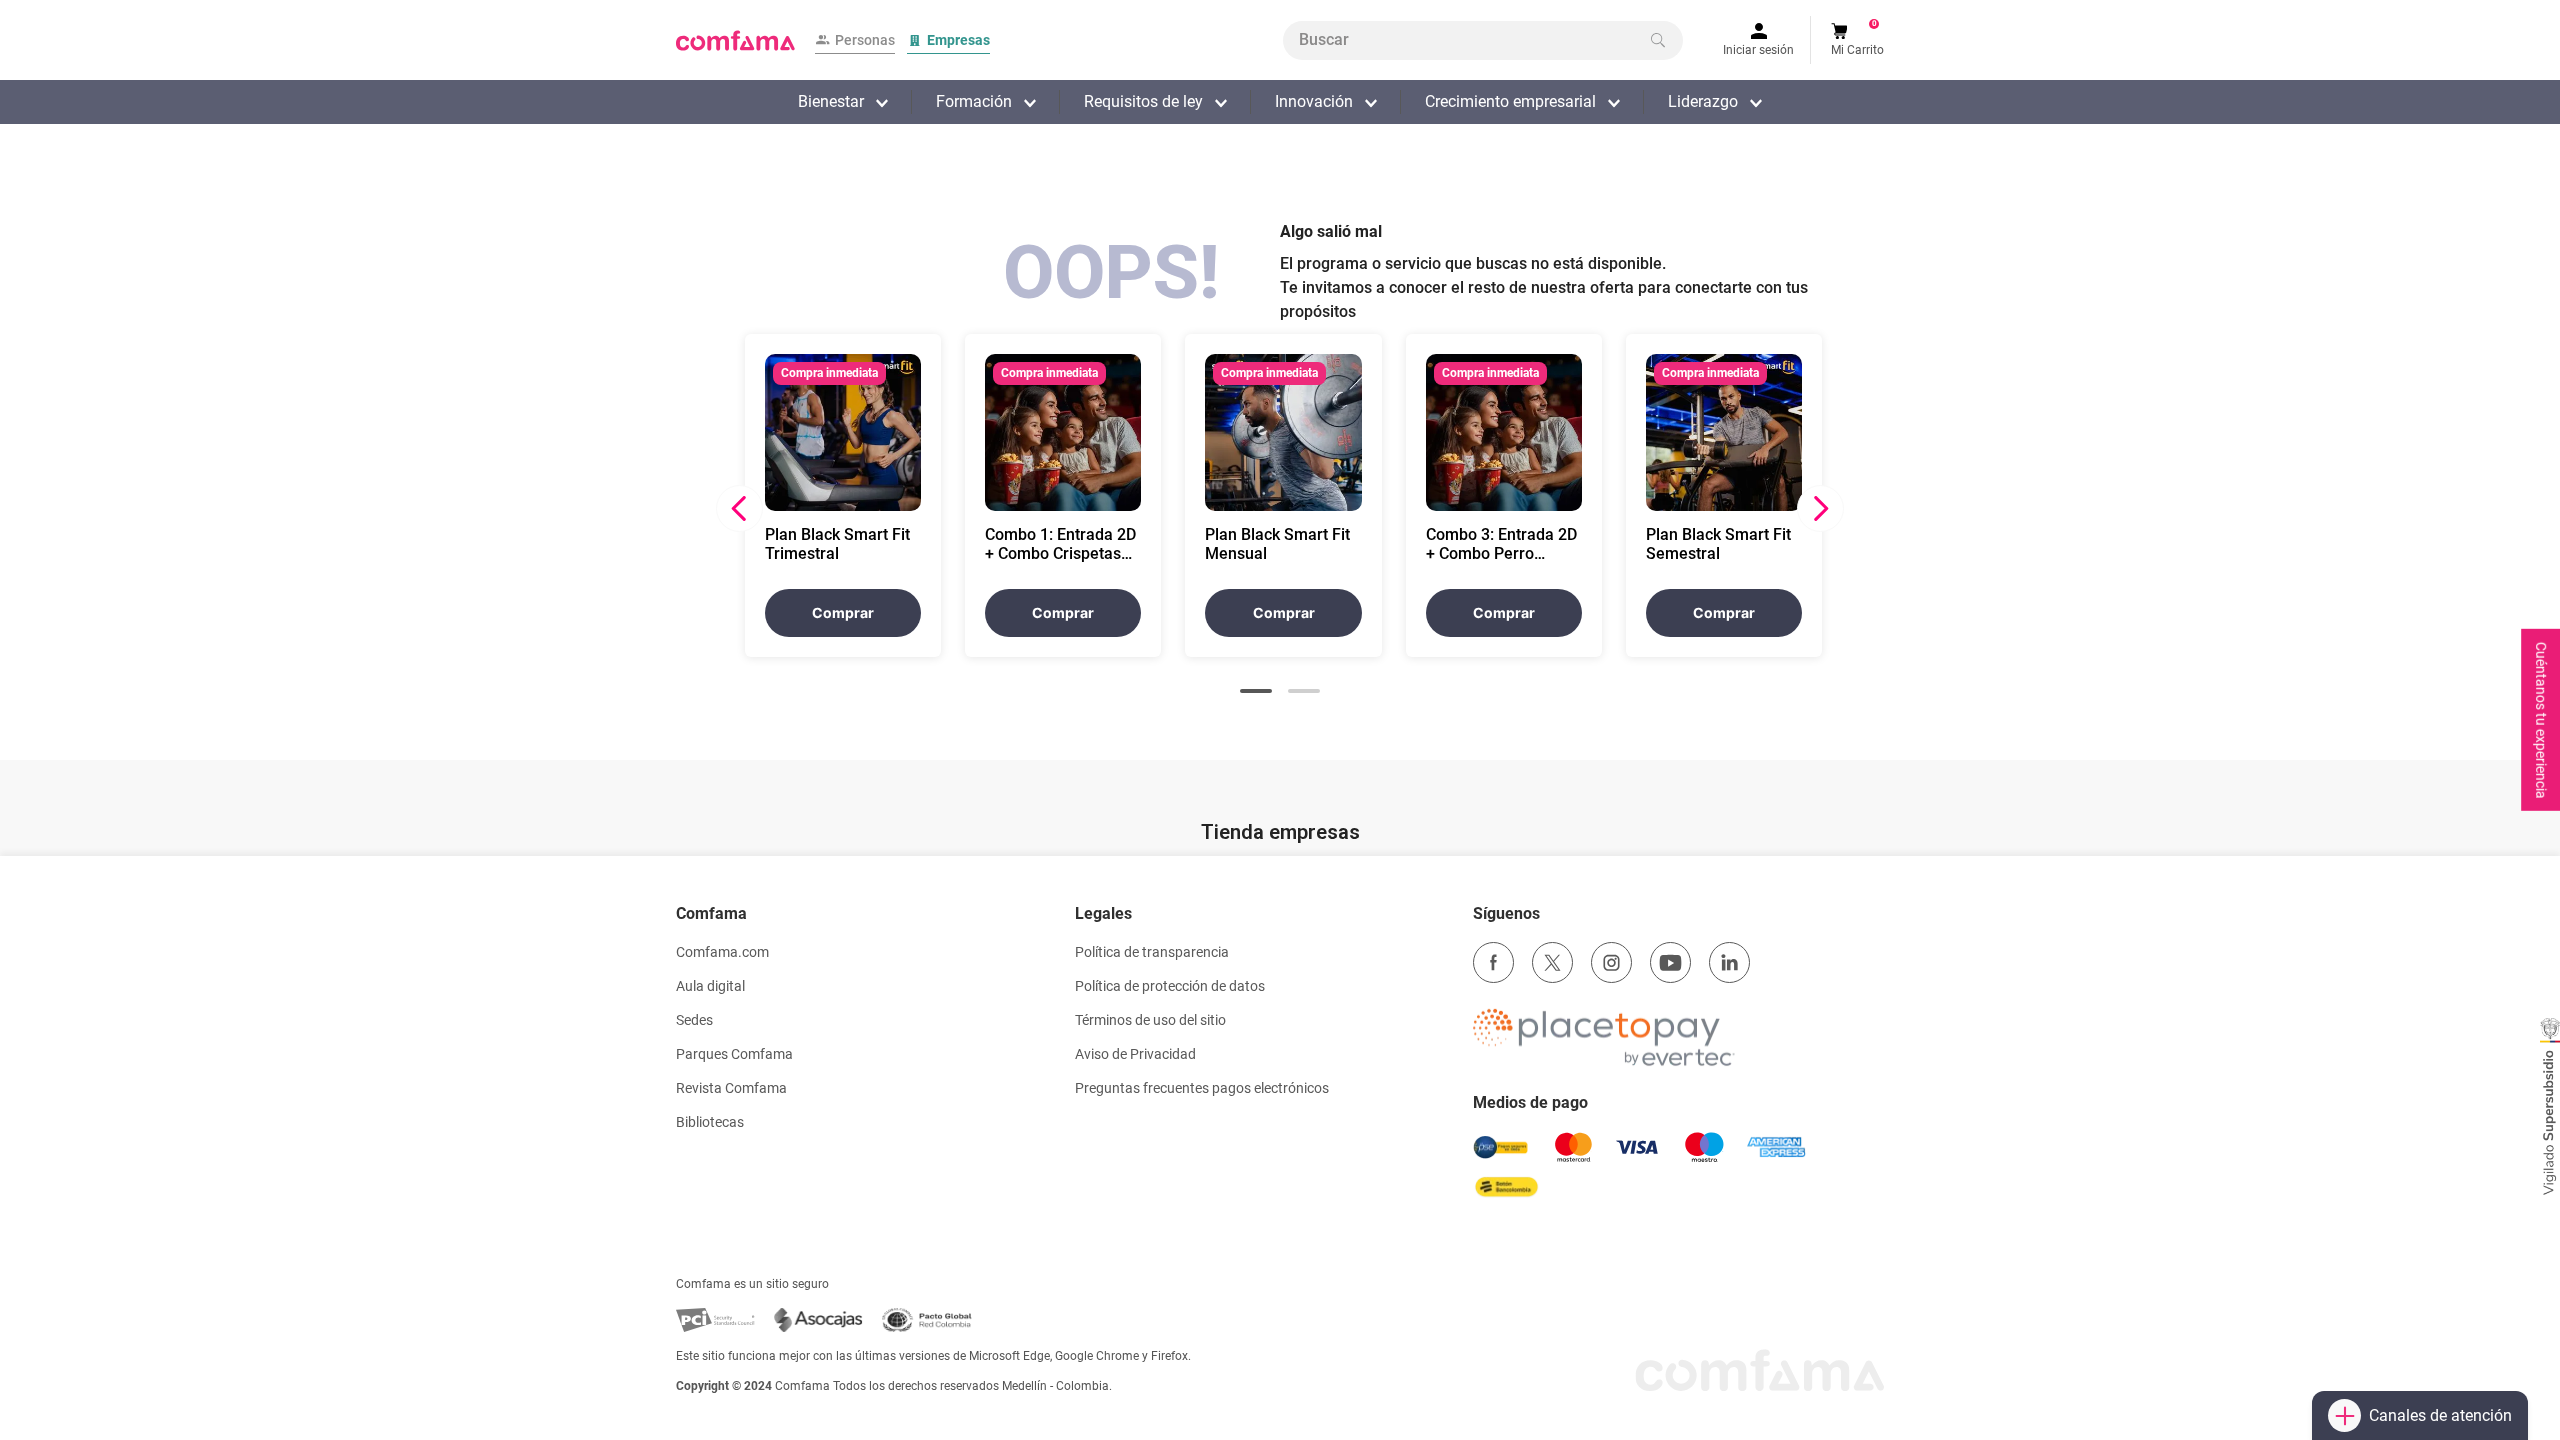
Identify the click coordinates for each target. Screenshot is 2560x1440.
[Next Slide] (1820, 508)
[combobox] (1483, 40)
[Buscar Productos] (1658, 40)
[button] (1256, 691)
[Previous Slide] (739, 508)
